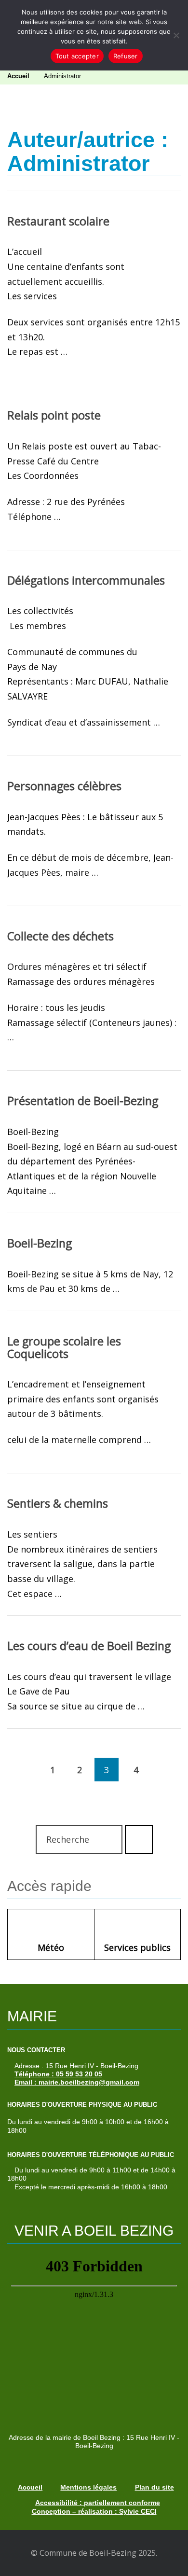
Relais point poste (54, 415)
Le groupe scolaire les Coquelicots (64, 1347)
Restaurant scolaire (58, 221)
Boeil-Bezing (40, 1243)
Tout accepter (77, 56)
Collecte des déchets (60, 936)
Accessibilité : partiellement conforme (98, 2503)
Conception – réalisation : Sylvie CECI (94, 2511)
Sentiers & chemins (58, 1503)
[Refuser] (176, 35)
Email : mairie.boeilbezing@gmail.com (77, 2082)
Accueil (18, 76)
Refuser (126, 56)
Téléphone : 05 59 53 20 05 (58, 2074)
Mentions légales (88, 2487)
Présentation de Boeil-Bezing (83, 1101)
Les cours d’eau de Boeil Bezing (89, 1646)
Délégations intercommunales (86, 580)
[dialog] (94, 35)
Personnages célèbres (64, 786)
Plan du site (154, 2487)
